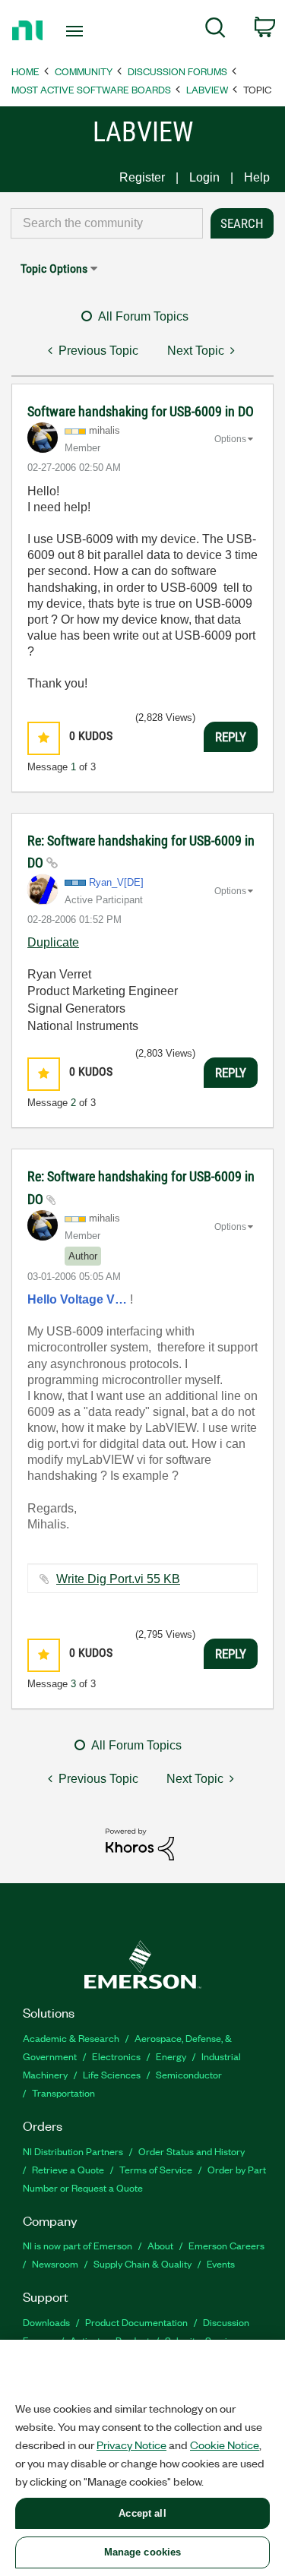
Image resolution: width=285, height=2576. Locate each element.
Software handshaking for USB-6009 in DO (141, 411)
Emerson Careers (226, 2245)
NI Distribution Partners (73, 2151)
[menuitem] (215, 30)
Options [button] (230, 439)
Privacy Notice (131, 2445)
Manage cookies (143, 2552)
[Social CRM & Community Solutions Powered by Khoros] (140, 1843)
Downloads (46, 2322)
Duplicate (53, 942)
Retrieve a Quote (68, 2169)
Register (142, 177)
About (160, 2245)
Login (204, 177)
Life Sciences (112, 2074)
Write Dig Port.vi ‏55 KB (118, 1579)
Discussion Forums (177, 71)
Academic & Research (71, 2038)
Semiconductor (189, 2074)
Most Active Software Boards (91, 89)
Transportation (63, 2092)
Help (257, 177)
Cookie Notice (225, 2445)
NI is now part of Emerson (78, 2245)
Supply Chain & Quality (142, 2263)
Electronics (116, 2056)
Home (25, 71)
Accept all (142, 2513)
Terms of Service (156, 2169)
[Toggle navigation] (76, 31)
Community (84, 71)
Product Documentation (136, 2322)
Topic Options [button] (54, 269)
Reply (231, 737)
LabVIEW (207, 89)
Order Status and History (192, 2151)
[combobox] (107, 223)
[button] (44, 738)
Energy (171, 2056)
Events (221, 2263)
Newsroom (55, 2263)
